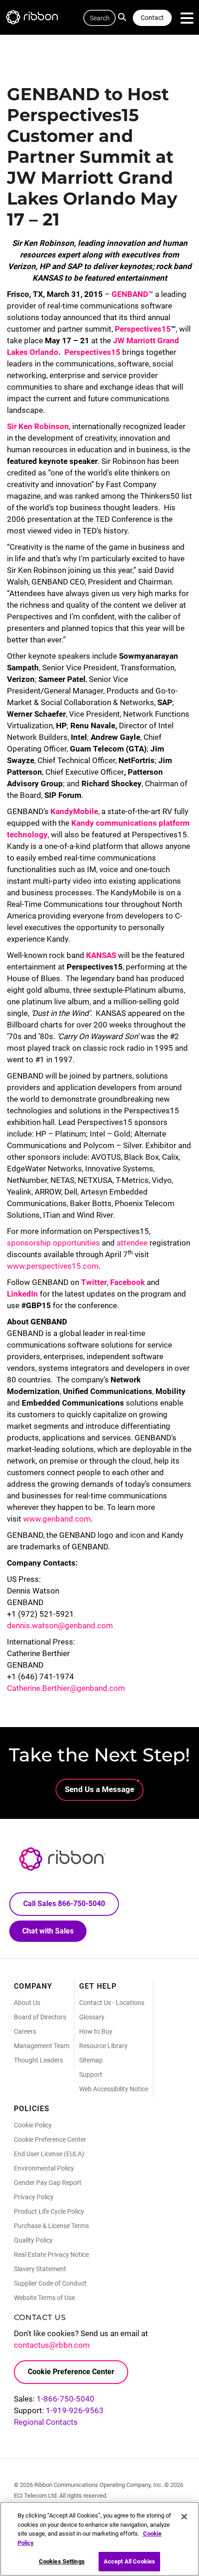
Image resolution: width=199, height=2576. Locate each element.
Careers (25, 2031)
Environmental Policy (44, 2168)
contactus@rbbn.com (52, 2345)
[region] (99, 2539)
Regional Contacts (46, 2422)
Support (91, 2075)
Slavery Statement (40, 2269)
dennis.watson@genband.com (60, 1625)
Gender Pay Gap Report (48, 2183)
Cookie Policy (33, 2125)
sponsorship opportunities (53, 1243)
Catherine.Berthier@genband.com (66, 1688)
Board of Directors (40, 2017)
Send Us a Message (99, 1789)
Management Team (42, 2046)
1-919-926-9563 (75, 2410)
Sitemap (91, 2060)
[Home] (37, 19)
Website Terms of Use (44, 2298)
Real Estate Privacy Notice (51, 2255)
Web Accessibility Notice (114, 2089)
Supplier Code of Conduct (50, 2283)
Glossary (92, 2017)
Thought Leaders (38, 2060)
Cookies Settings (62, 2561)
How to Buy (96, 2031)
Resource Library (103, 2046)
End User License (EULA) (49, 2154)
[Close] (184, 2517)
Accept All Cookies (129, 2561)
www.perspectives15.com (53, 1266)
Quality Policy (33, 2240)
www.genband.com (57, 1519)
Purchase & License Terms (51, 2226)
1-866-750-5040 (65, 2399)
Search (124, 16)
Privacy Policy (34, 2197)
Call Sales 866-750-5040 (64, 1904)
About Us (27, 2003)
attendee (132, 1243)
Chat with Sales (48, 1931)
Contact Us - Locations (112, 2003)
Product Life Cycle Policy (49, 2211)
